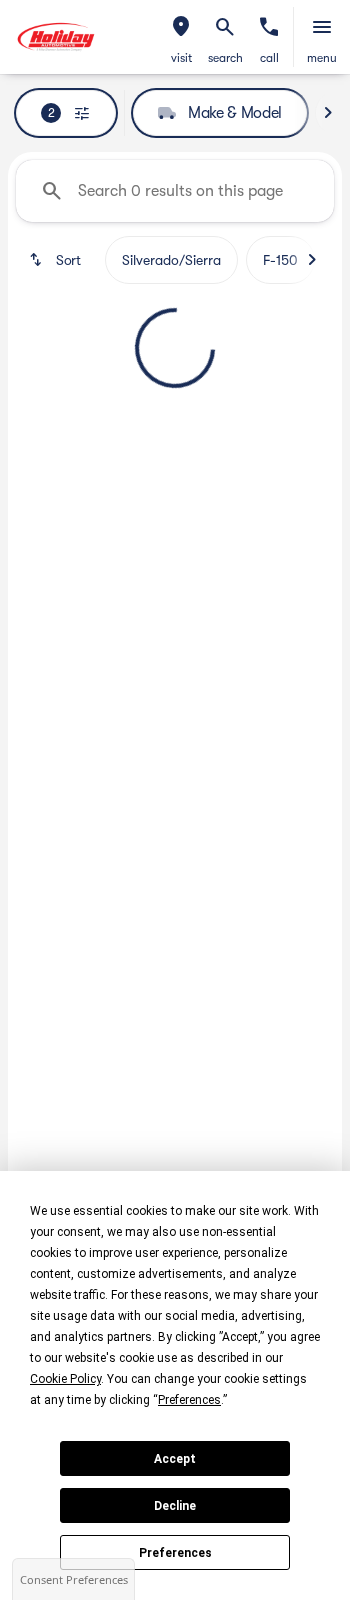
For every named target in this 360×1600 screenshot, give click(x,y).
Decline (175, 1506)
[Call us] (269, 27)
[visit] (181, 27)
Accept (175, 1459)
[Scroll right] (328, 113)
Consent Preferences (74, 1579)
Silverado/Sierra (171, 260)
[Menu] (322, 27)
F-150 (280, 260)
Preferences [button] (189, 1400)
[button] (181, 37)
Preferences (175, 1553)
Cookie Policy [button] (65, 1379)
